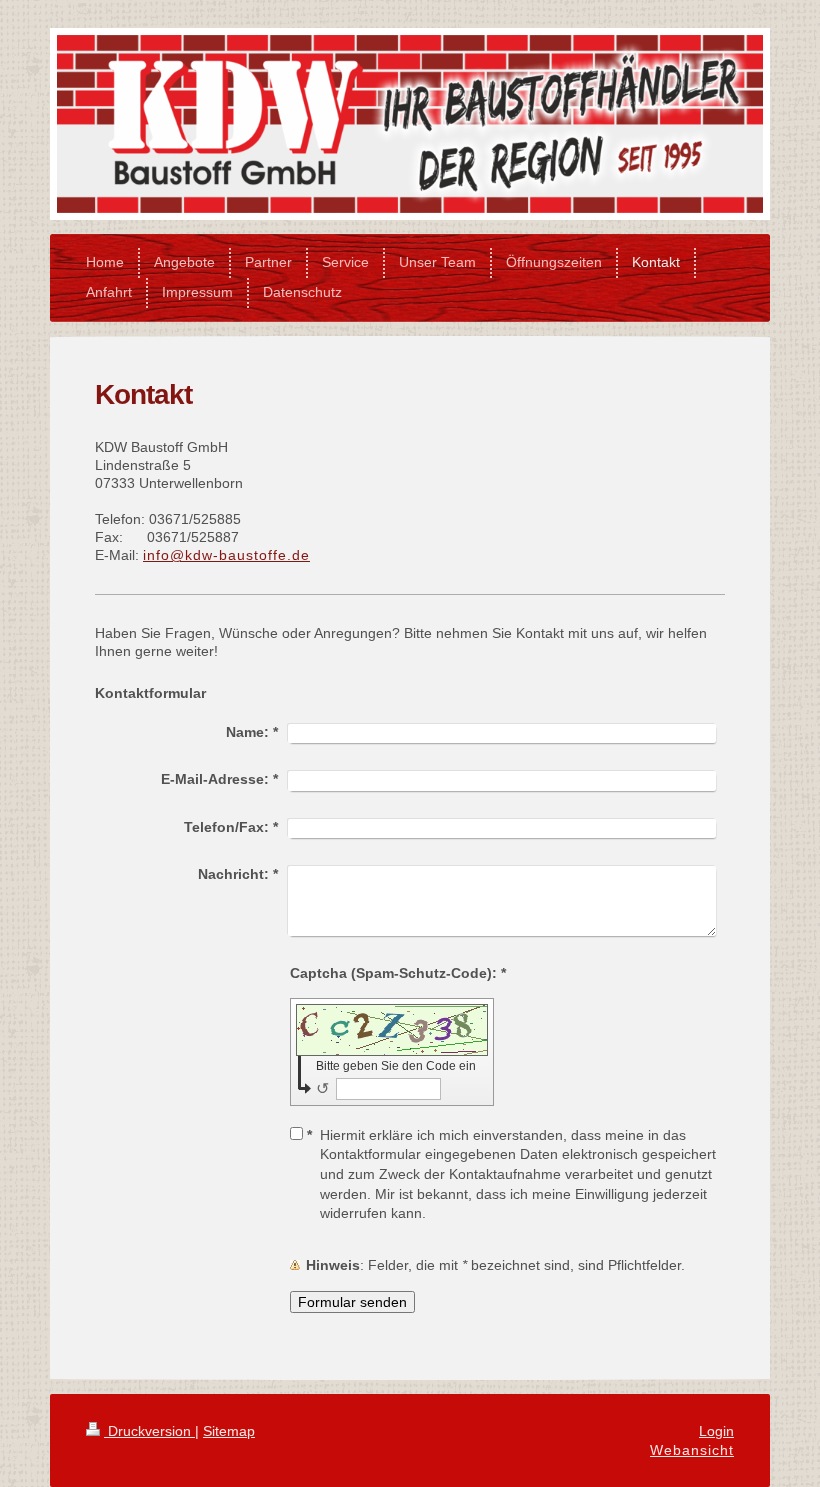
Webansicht (692, 1450)
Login (716, 1431)
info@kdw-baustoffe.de (226, 555)
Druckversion (149, 1431)
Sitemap (229, 1431)
